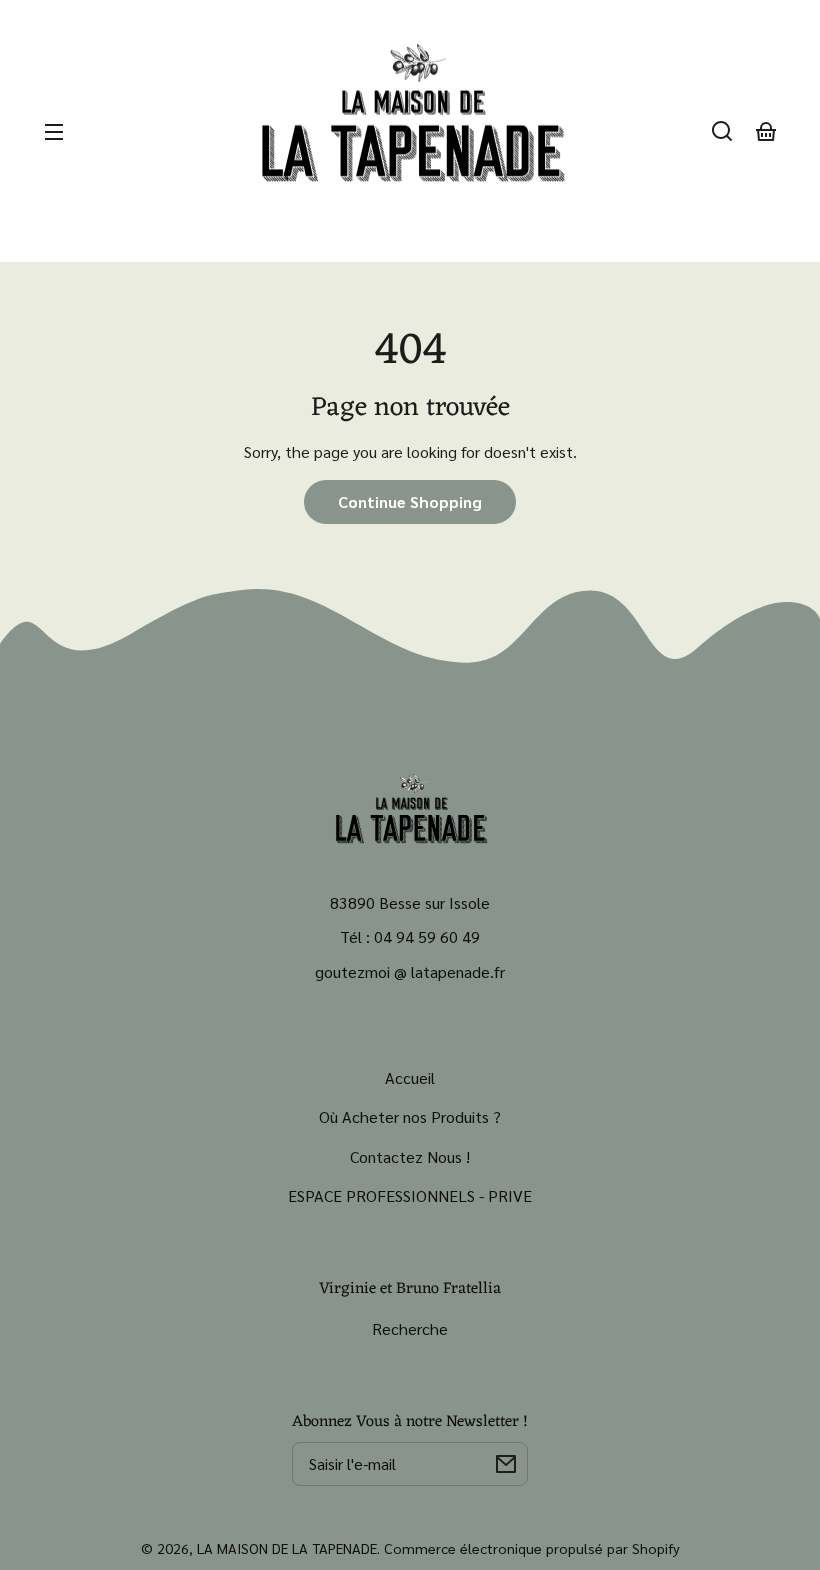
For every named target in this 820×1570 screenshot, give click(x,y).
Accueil (410, 1077)
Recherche (410, 1328)
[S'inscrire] (506, 1464)
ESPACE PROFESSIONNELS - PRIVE (410, 1195)
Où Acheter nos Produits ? (410, 1116)
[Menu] (54, 131)
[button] (722, 131)
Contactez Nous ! (410, 1156)
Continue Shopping (410, 501)
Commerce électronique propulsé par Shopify (532, 1548)
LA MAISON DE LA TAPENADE (287, 1548)
